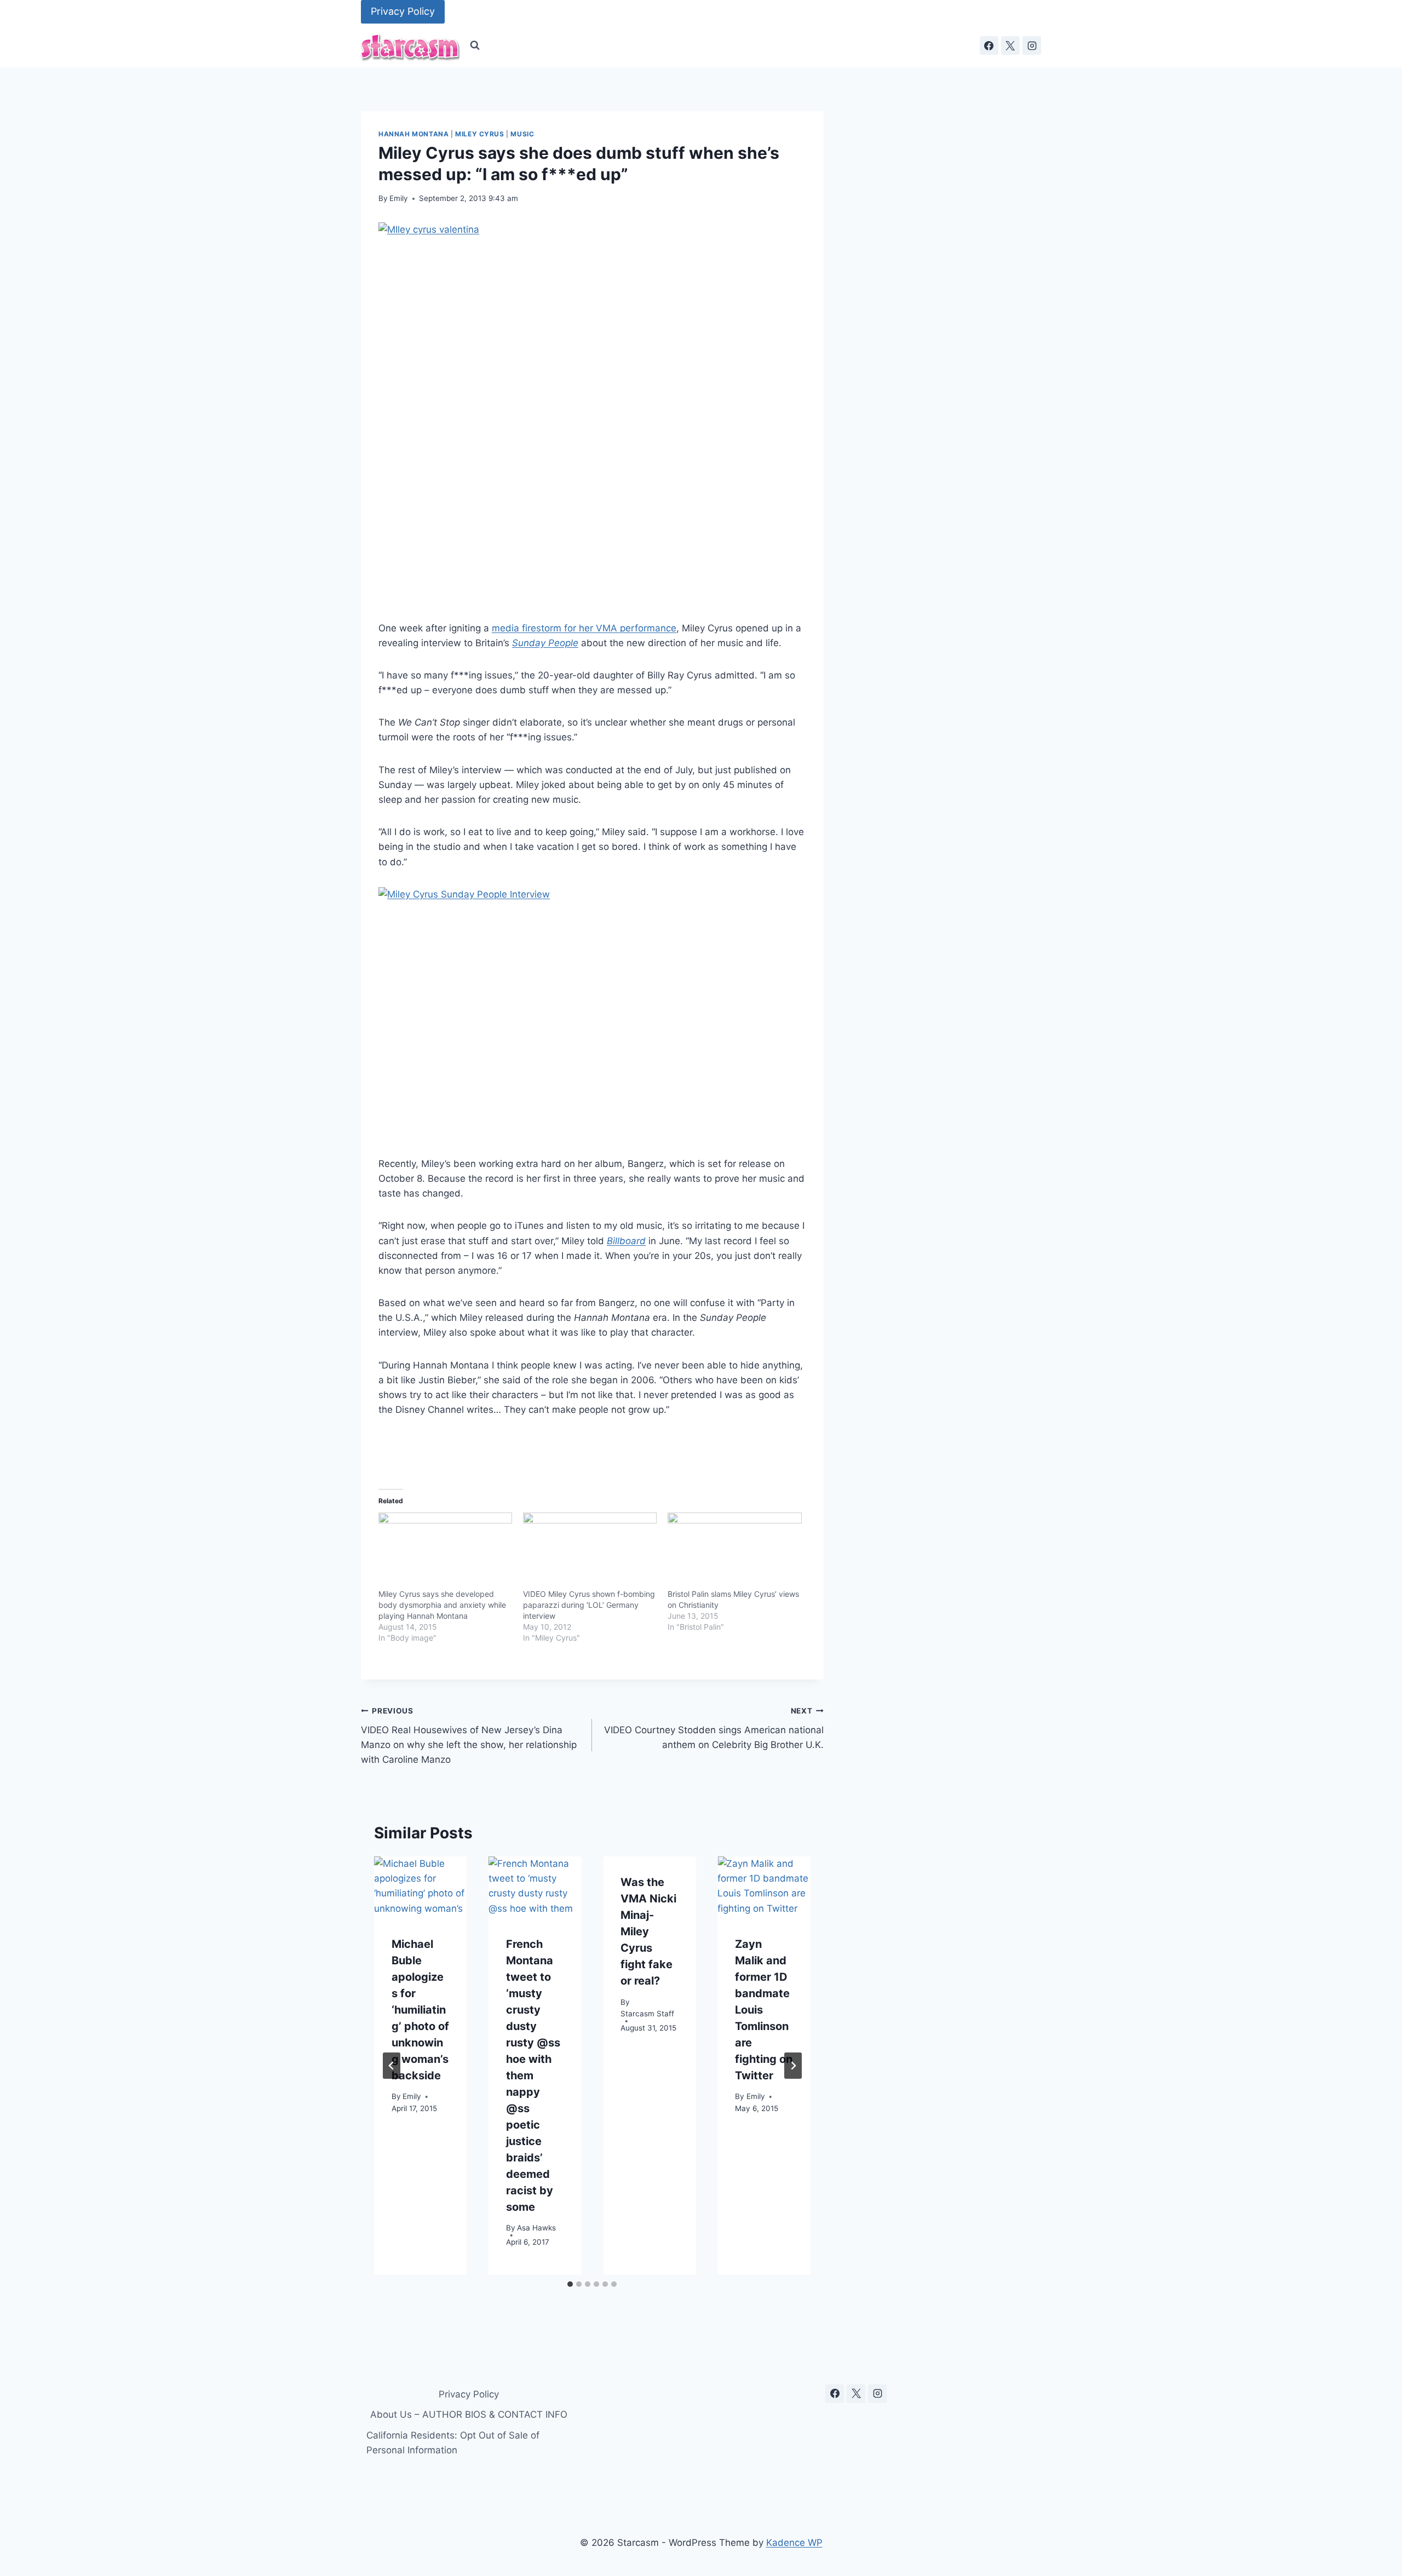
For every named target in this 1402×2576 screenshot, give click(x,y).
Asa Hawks (536, 2228)
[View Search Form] (475, 45)
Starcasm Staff (647, 2014)
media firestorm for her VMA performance (584, 628)
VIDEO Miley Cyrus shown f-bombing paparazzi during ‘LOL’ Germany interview (589, 1605)
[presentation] (420, 1887)
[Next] (793, 2066)
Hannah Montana (413, 134)
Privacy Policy (403, 11)
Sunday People (545, 643)
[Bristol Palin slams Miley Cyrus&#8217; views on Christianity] (734, 1551)
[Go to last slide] (392, 2066)
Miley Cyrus (480, 134)
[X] (1010, 45)
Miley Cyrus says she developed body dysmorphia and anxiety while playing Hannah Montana (442, 1605)
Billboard (626, 1241)
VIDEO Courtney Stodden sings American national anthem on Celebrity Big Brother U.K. (714, 1728)
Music (522, 134)
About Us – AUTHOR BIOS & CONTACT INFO (469, 2414)
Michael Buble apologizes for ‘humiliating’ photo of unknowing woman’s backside (420, 2009)
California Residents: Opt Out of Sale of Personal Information (453, 2443)
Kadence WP (794, 2543)
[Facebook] (989, 45)
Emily (399, 198)
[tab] (570, 2284)
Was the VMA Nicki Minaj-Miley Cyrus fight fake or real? (648, 1931)
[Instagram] (1032, 45)
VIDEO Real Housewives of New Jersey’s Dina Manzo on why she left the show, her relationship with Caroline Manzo (469, 1736)
